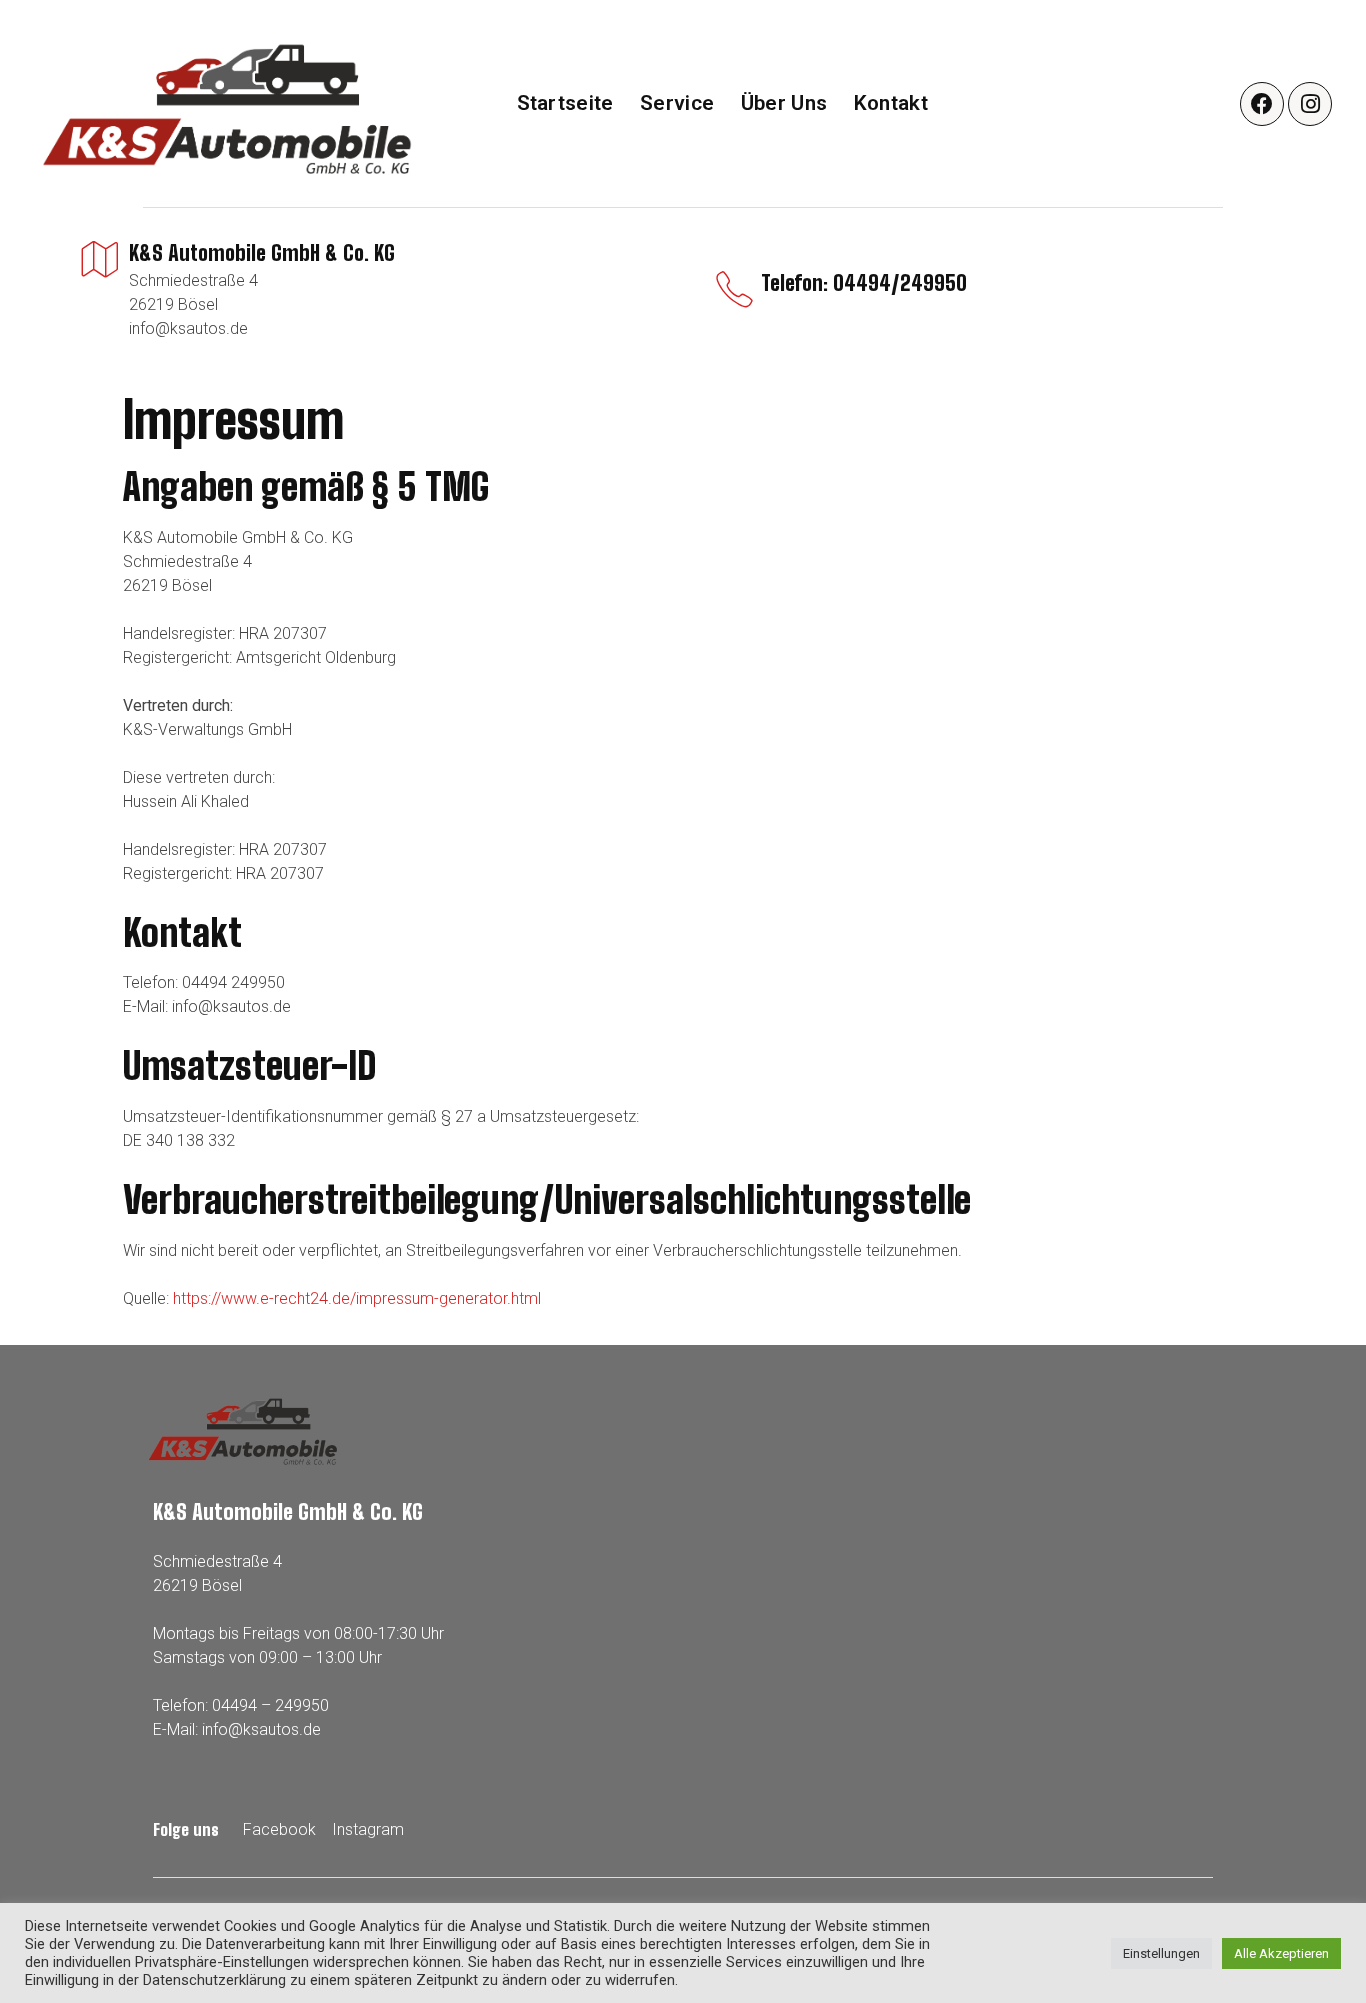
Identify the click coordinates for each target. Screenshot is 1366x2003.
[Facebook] (1262, 104)
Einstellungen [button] (1161, 1953)
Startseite (565, 103)
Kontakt (891, 103)
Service (677, 103)
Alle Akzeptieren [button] (1281, 1953)
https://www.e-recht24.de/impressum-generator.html (357, 1298)
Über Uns (784, 103)
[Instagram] (1310, 104)
